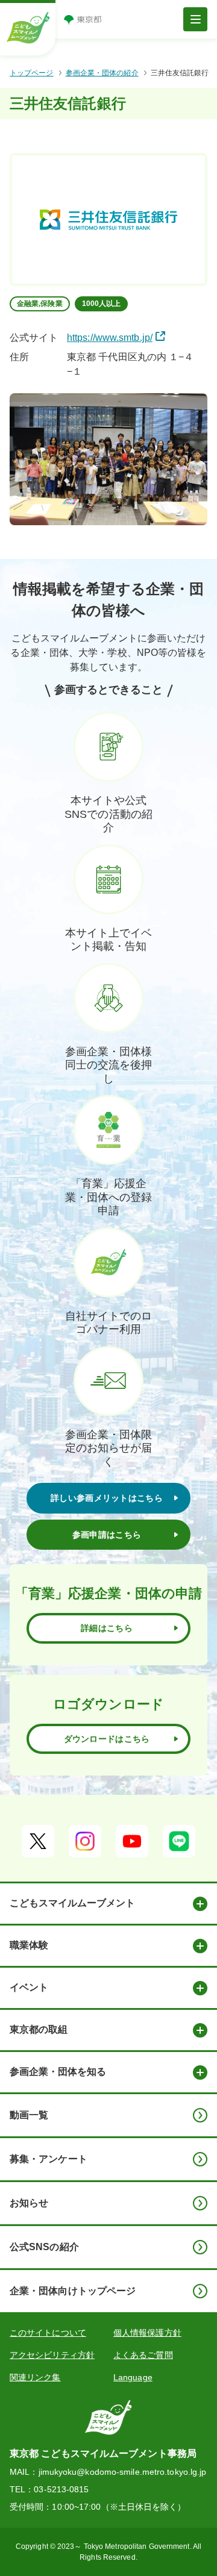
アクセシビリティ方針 (52, 2355)
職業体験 (29, 1945)
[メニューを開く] (195, 19)
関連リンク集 (35, 2377)
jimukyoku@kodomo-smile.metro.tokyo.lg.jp (123, 2472)
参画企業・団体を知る (58, 2072)
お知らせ (29, 2203)
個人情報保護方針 (147, 2333)
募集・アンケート (49, 2159)
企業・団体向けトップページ (73, 2291)
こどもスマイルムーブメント (72, 1903)
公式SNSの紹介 (44, 2247)
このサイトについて (48, 2333)
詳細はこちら (107, 1628)
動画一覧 (29, 2115)
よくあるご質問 (143, 2355)
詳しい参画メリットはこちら (107, 1498)
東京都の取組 (39, 2029)
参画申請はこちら (107, 1535)
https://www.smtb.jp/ (110, 338)
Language (133, 2377)
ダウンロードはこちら (107, 1739)
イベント (29, 1987)
